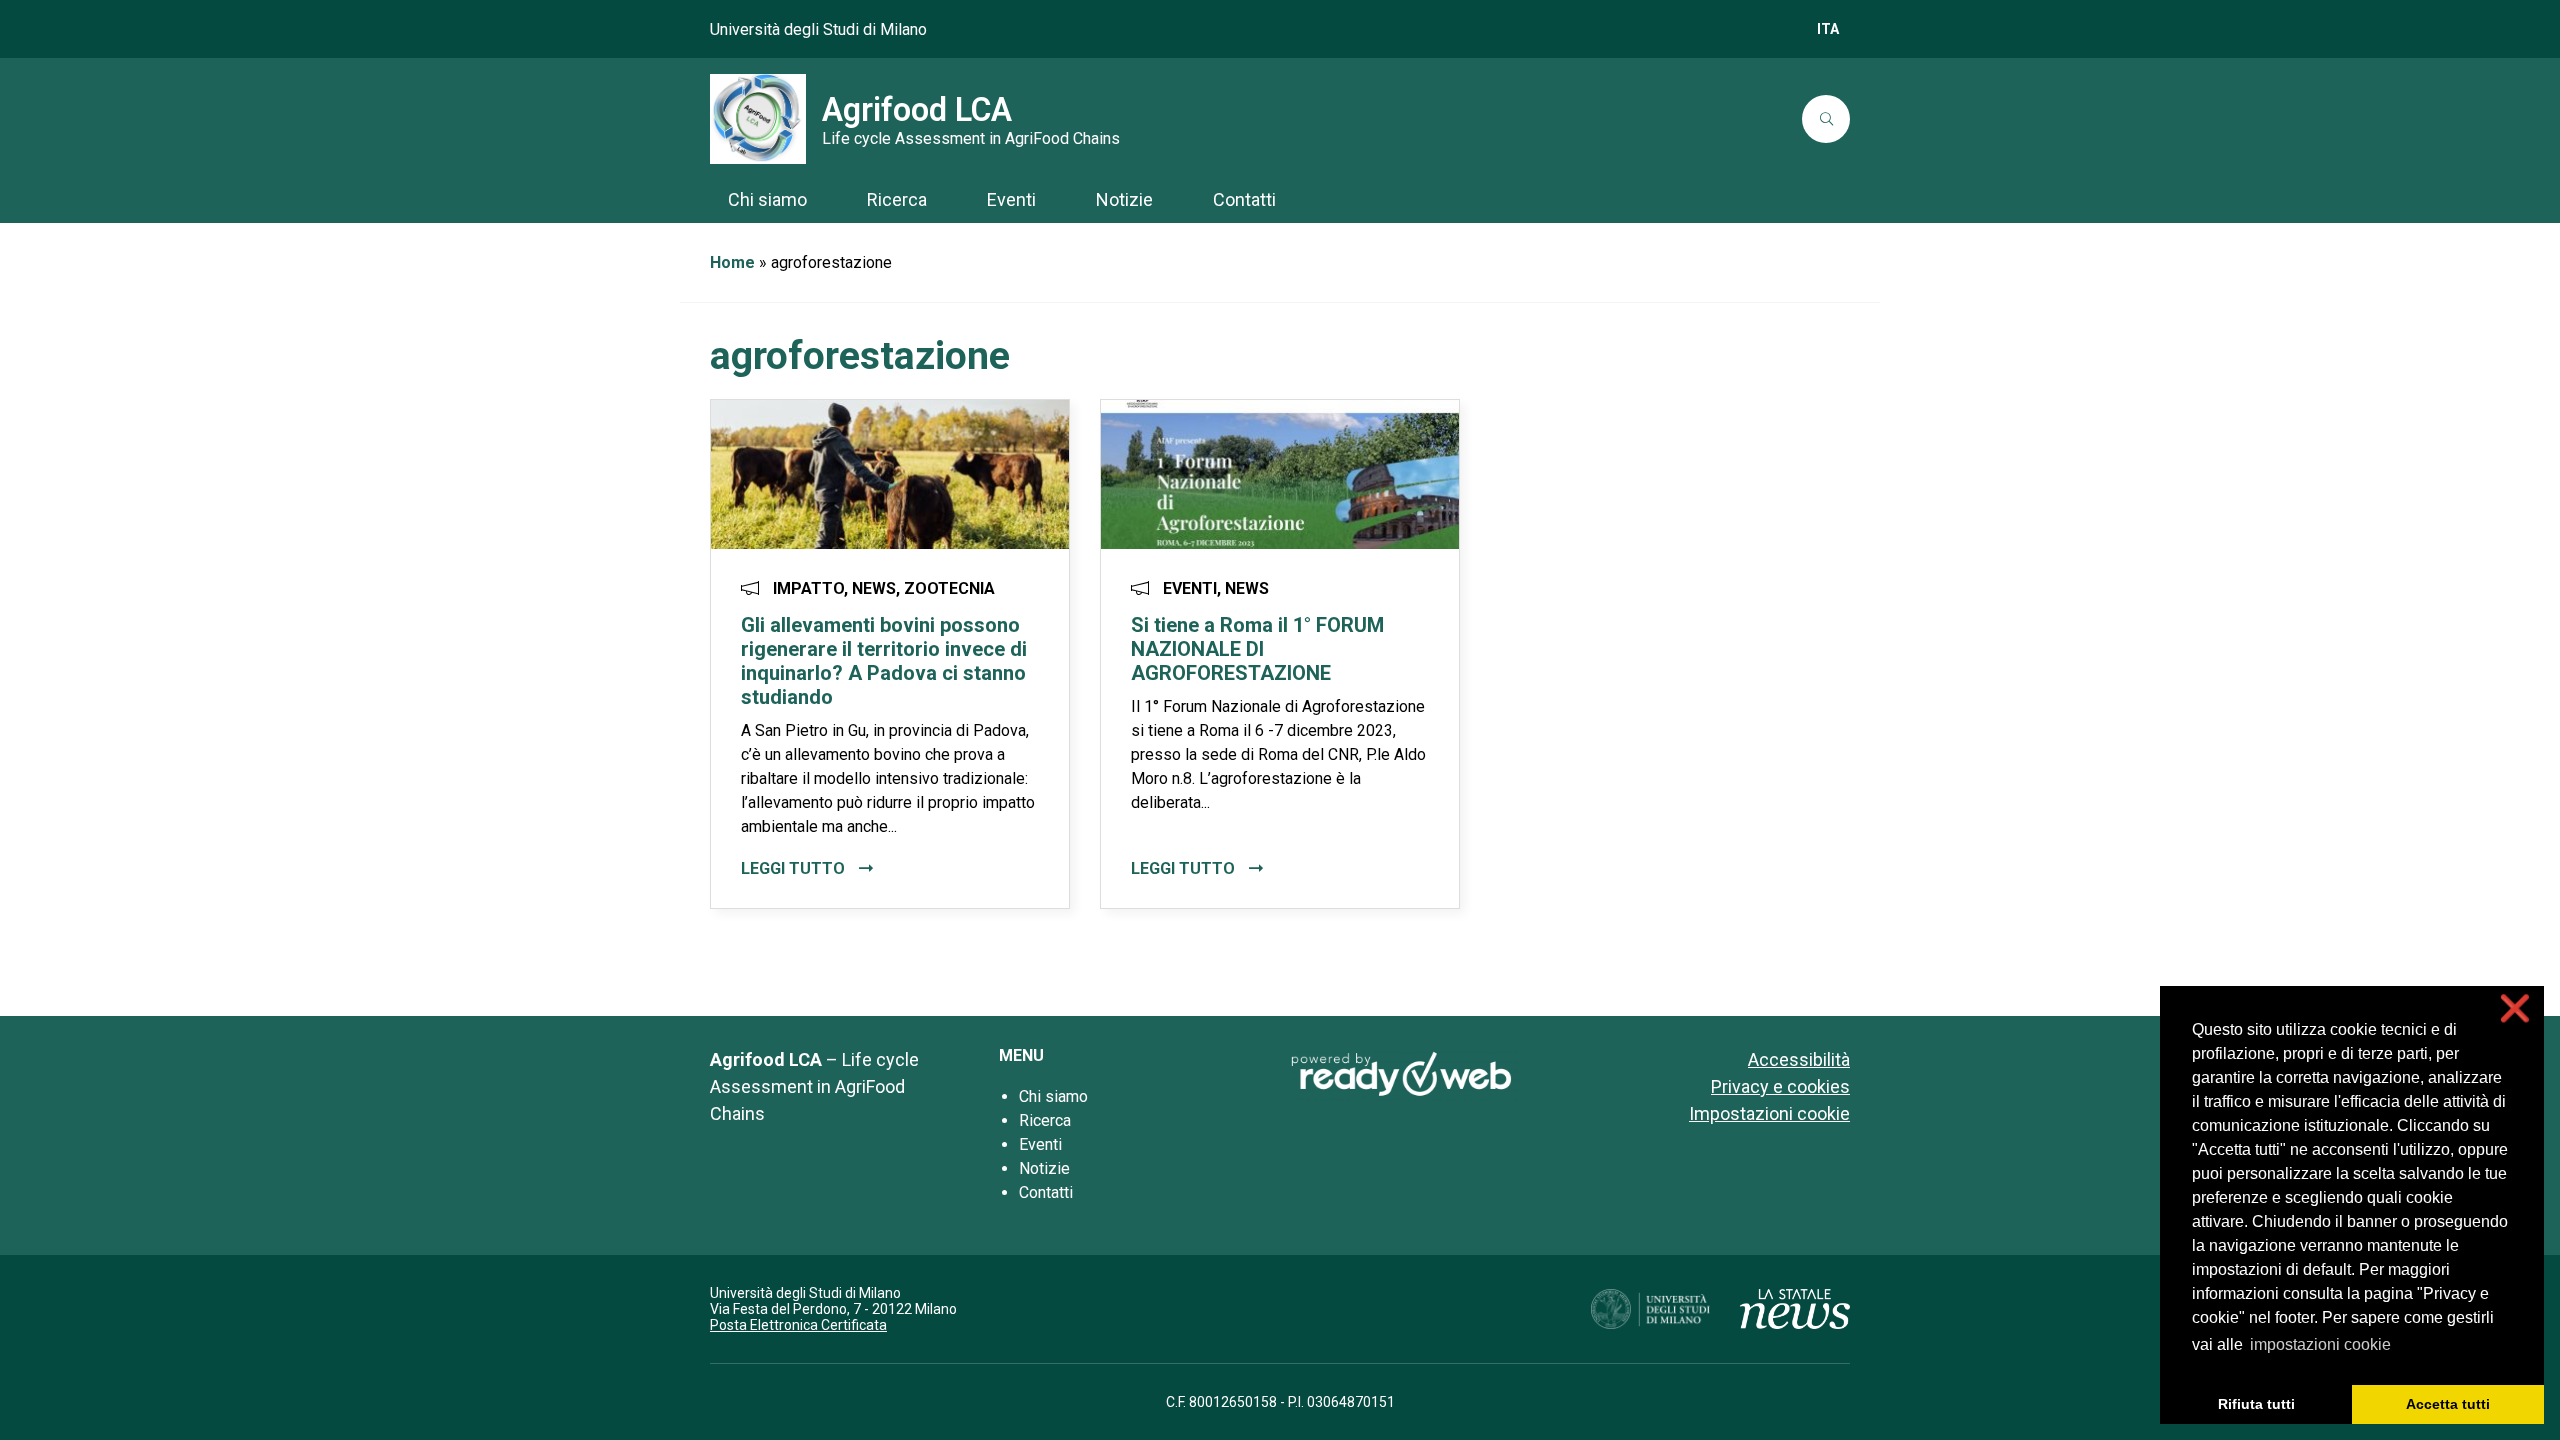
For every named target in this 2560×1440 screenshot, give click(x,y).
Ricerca (1045, 1120)
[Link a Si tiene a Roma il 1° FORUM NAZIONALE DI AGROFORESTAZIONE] (1280, 473)
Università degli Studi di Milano (818, 29)
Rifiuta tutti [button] (2256, 1404)
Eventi (1040, 1144)
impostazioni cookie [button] (2320, 1344)
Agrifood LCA (917, 110)
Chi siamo (1053, 1096)
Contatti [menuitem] (1244, 199)
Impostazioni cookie (1769, 1113)
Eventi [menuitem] (1011, 199)
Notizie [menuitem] (1124, 199)
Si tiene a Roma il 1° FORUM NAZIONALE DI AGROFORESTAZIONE (1257, 649)
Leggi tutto (795, 868)
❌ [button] (2515, 1008)
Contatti (1046, 1192)
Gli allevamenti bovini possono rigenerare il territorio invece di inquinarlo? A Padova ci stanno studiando (884, 661)
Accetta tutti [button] (2448, 1404)
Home (732, 262)
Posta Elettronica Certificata (798, 1325)
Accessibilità (1799, 1059)
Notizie (1044, 1168)
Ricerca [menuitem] (897, 199)
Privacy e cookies (1780, 1086)
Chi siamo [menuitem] (767, 199)
